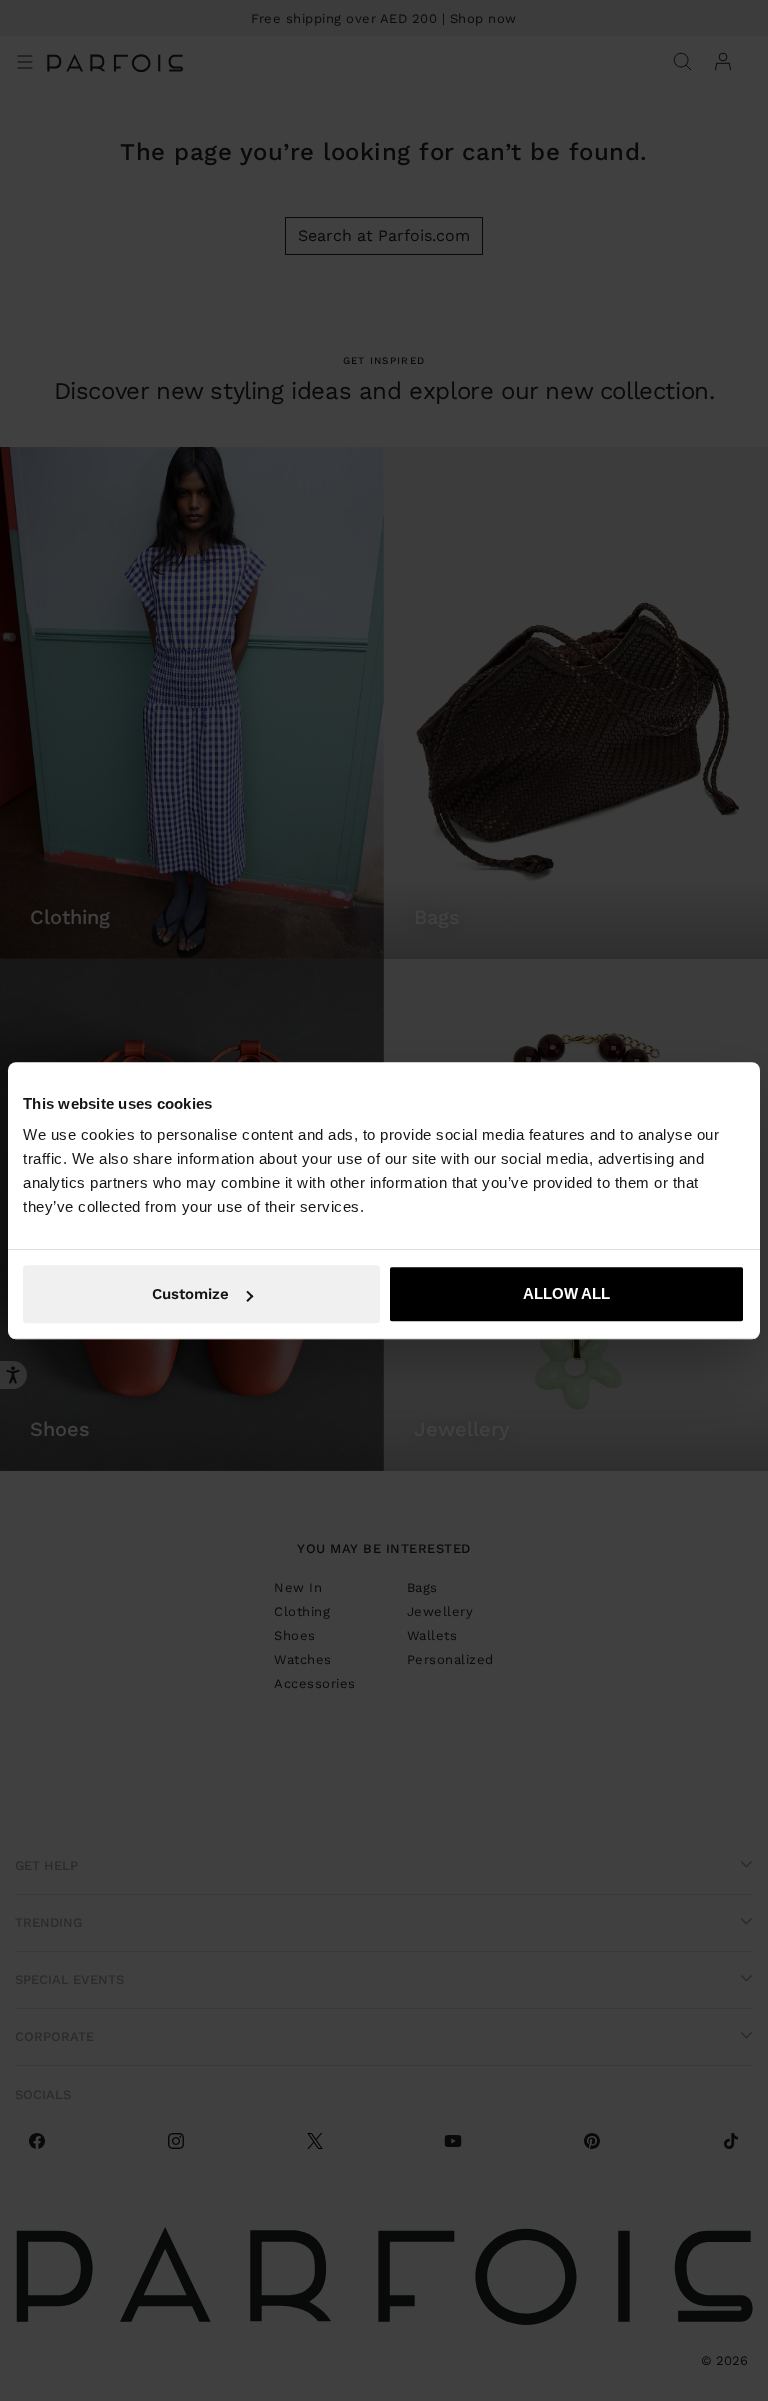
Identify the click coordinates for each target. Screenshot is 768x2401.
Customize (190, 1294)
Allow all (566, 1293)
